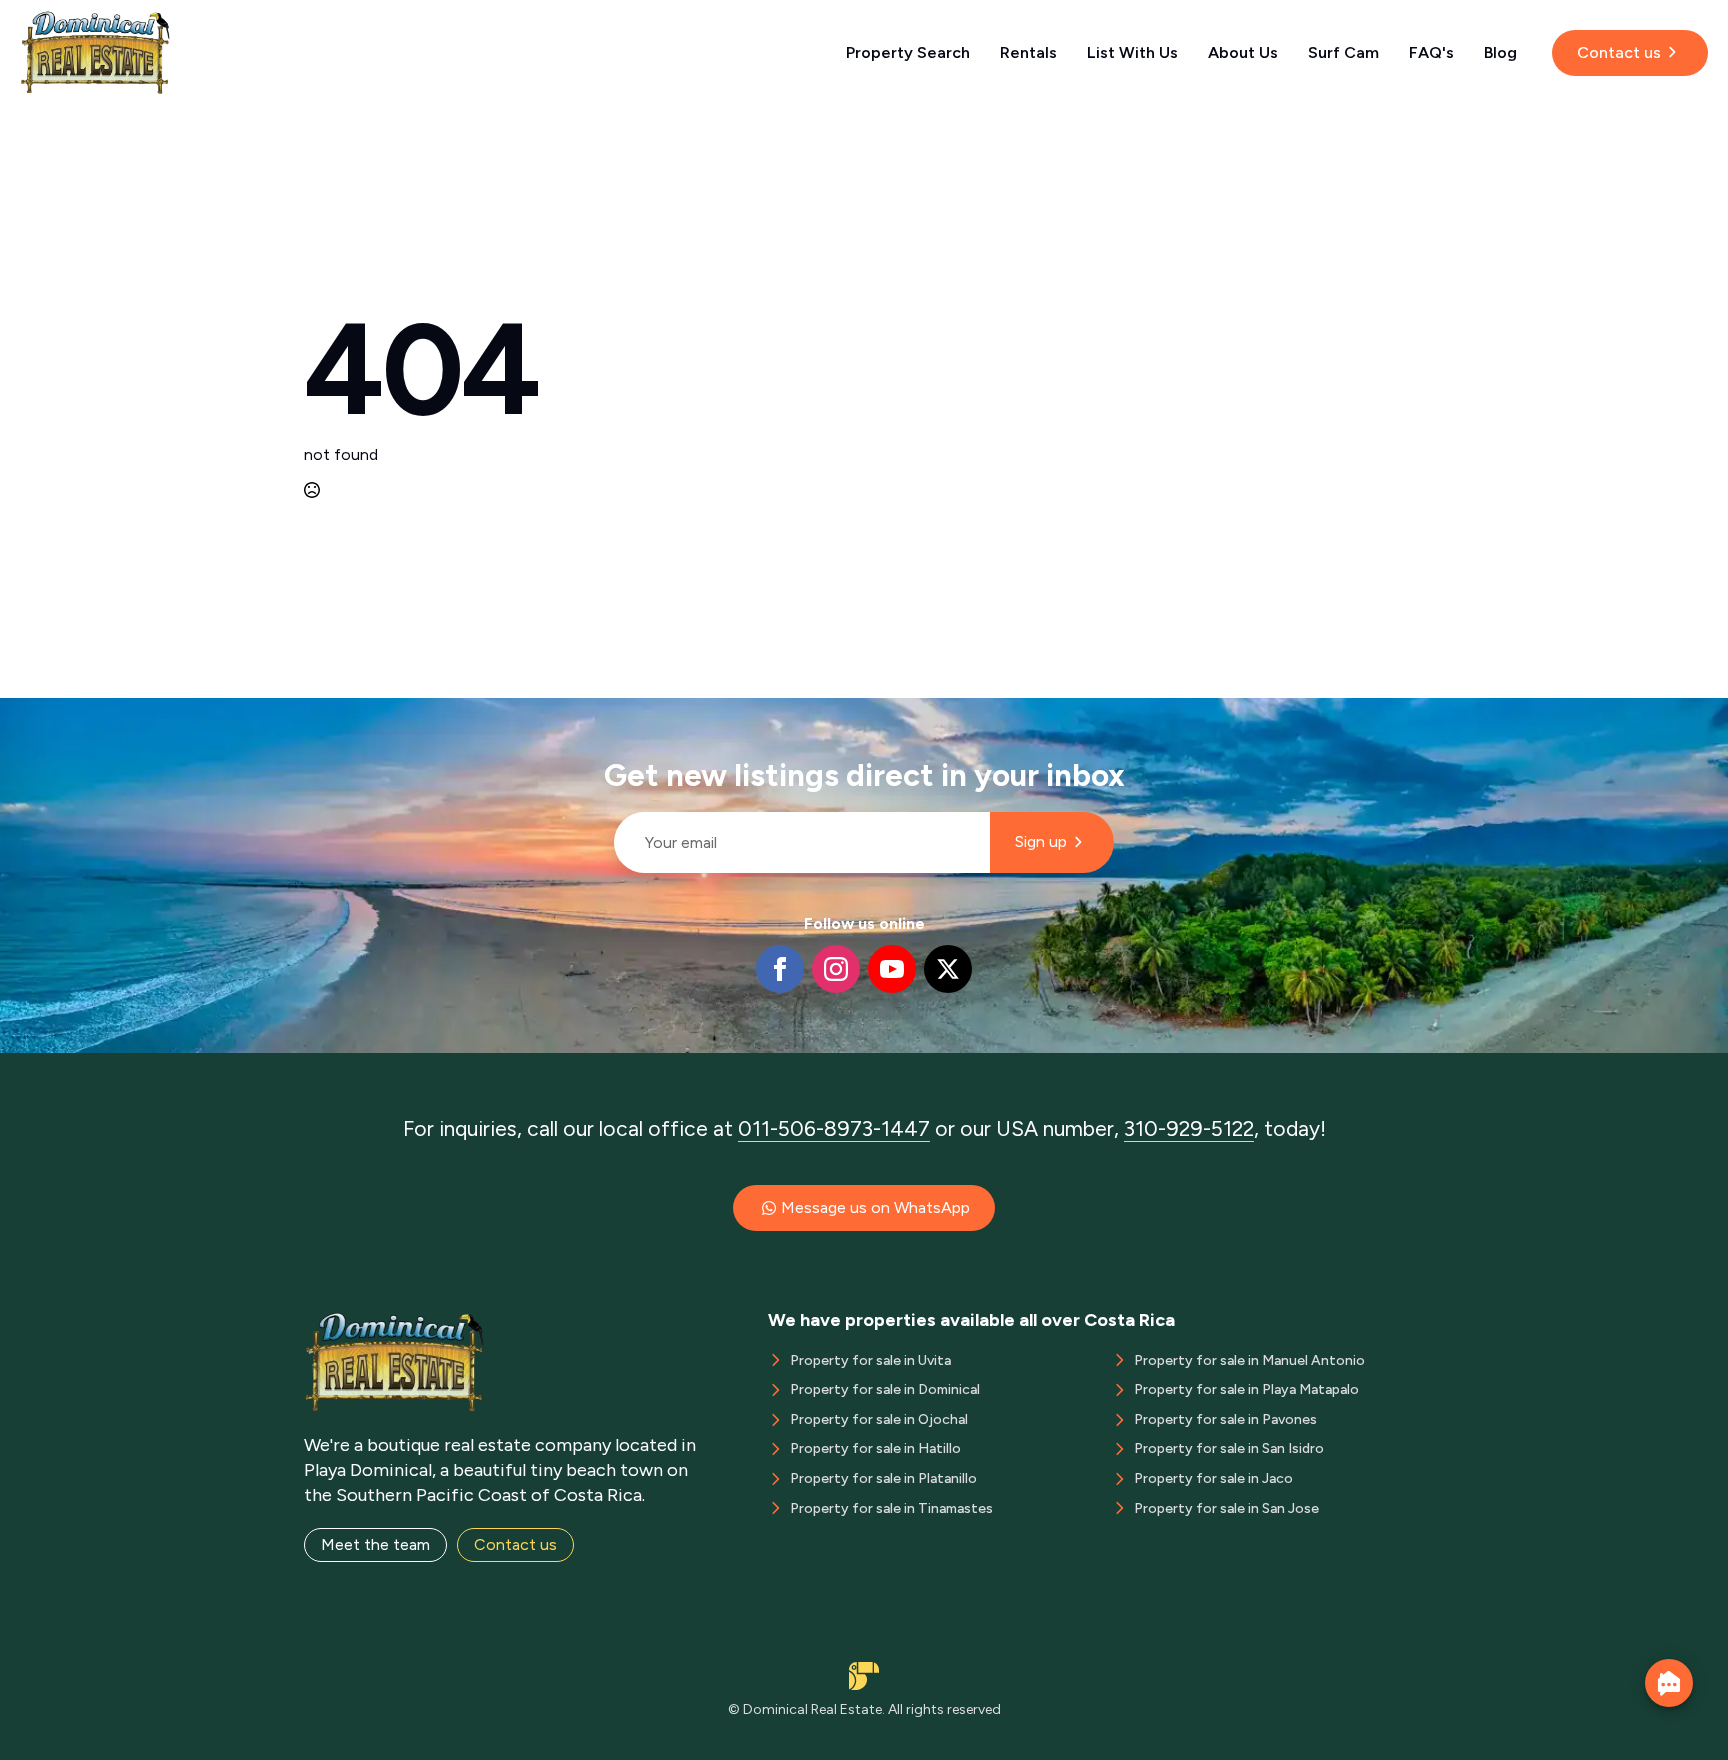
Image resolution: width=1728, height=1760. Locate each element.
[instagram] (836, 969)
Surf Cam (1343, 52)
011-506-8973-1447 (834, 1128)
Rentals (1028, 52)
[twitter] (948, 969)
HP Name (605, 714)
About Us (1243, 52)
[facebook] (780, 969)
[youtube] (892, 969)
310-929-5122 (1189, 1128)
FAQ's (1431, 52)
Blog (1500, 52)
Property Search (908, 52)
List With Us (1132, 52)
